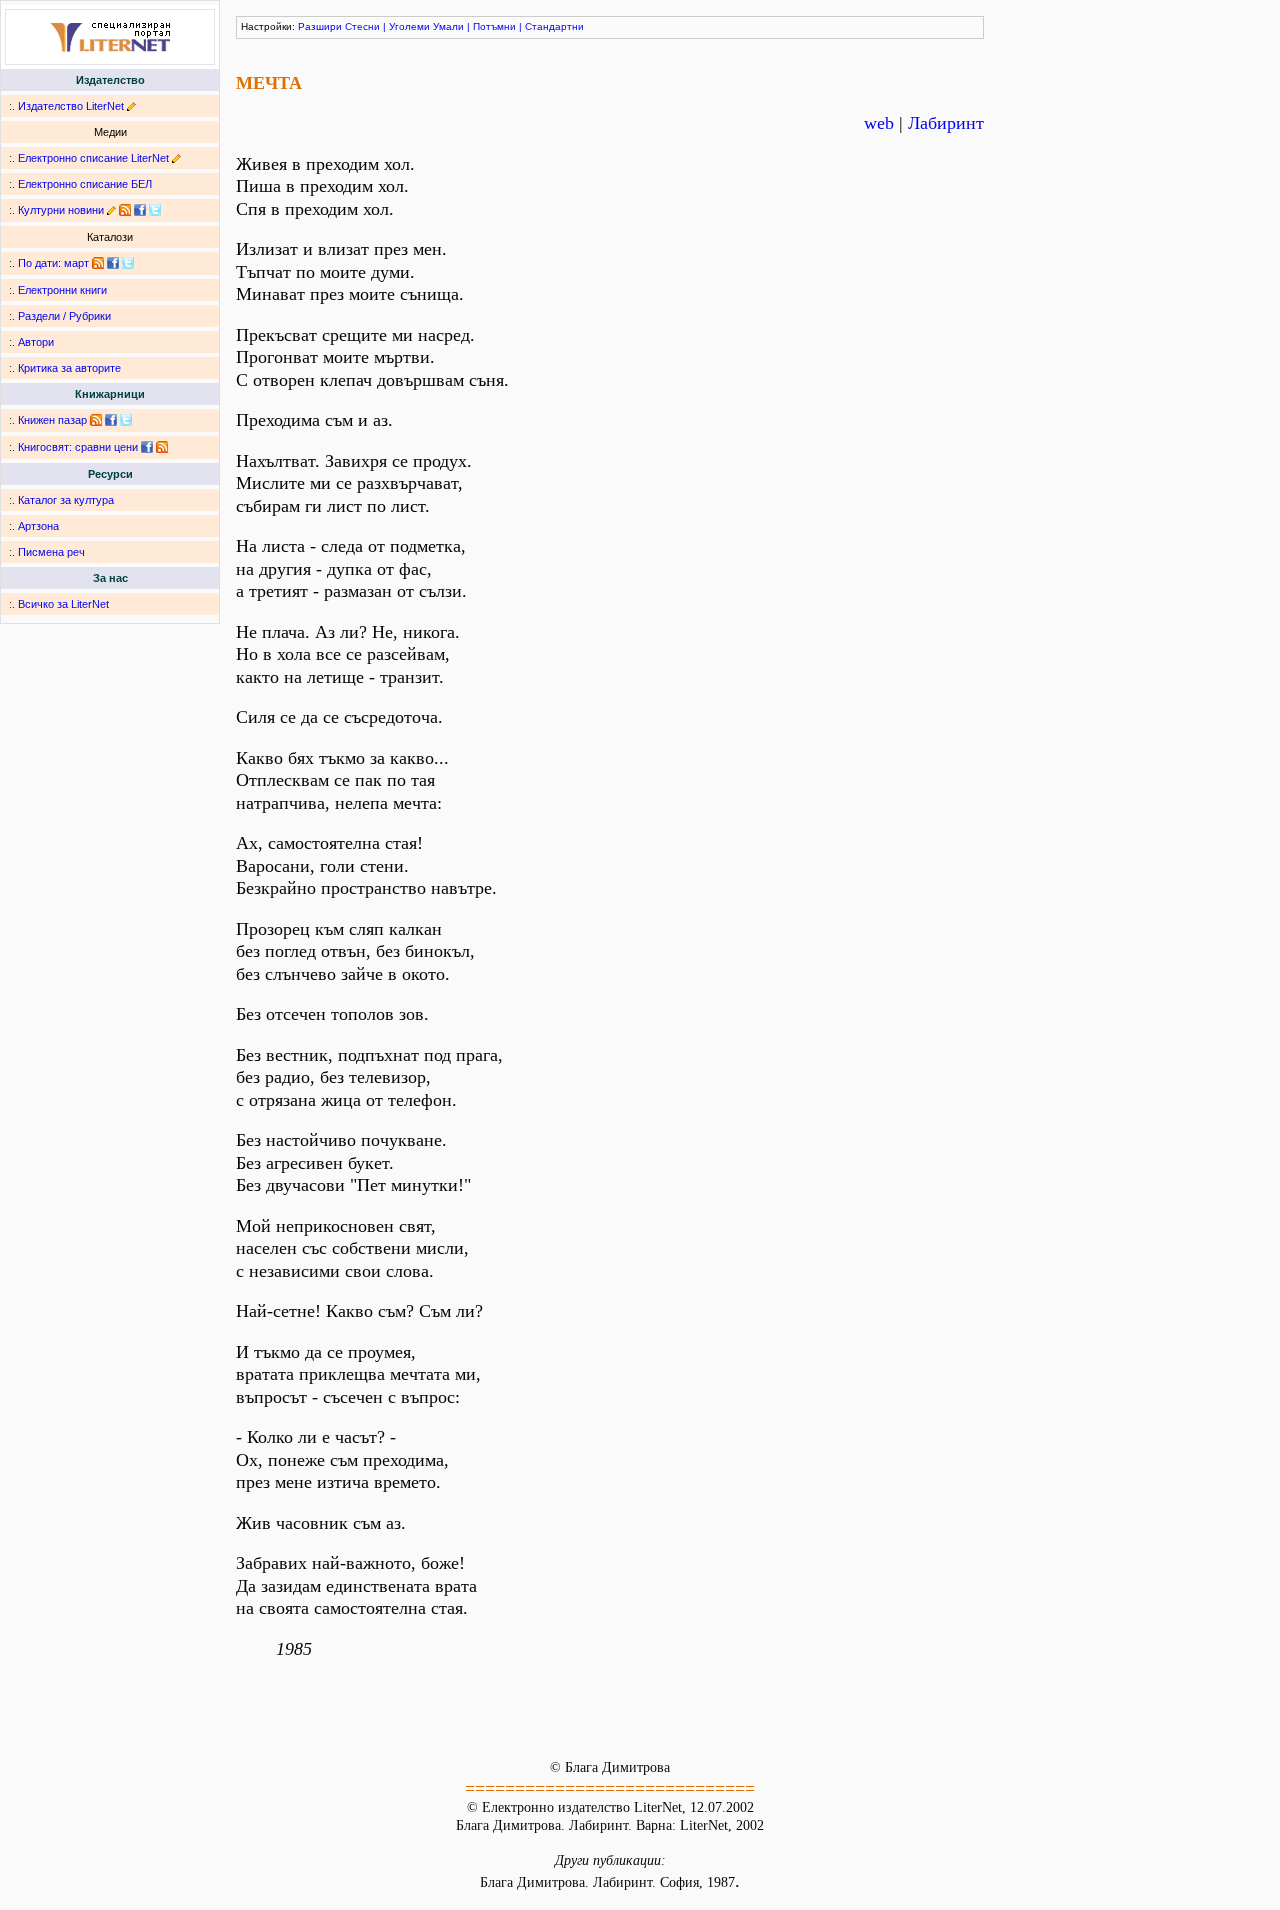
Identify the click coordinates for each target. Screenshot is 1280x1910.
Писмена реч (51, 552)
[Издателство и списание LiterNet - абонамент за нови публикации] (98, 263)
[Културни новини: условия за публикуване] (111, 210)
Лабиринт (946, 123)
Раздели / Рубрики (64, 316)
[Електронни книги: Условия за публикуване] (131, 106)
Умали (448, 26)
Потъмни (494, 26)
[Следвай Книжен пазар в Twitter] (126, 420)
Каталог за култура (66, 500)
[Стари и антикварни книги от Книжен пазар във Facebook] (111, 420)
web (879, 123)
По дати (38, 263)
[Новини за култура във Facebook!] (140, 210)
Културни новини (61, 210)
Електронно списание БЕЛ (85, 184)
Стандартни (554, 26)
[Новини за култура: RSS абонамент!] (125, 210)
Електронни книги (62, 290)
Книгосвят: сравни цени (78, 447)
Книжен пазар (52, 420)
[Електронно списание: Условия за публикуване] (176, 158)
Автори (36, 342)
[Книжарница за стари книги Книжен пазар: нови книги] (96, 420)
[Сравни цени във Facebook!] (147, 447)
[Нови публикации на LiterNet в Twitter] (128, 263)
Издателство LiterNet (71, 106)
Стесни (362, 26)
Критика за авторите (69, 368)
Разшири (320, 26)
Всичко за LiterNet (63, 604)
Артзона (38, 526)
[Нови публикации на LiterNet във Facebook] (113, 263)
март (76, 263)
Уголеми (409, 26)
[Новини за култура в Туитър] (155, 210)
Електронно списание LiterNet (93, 158)
